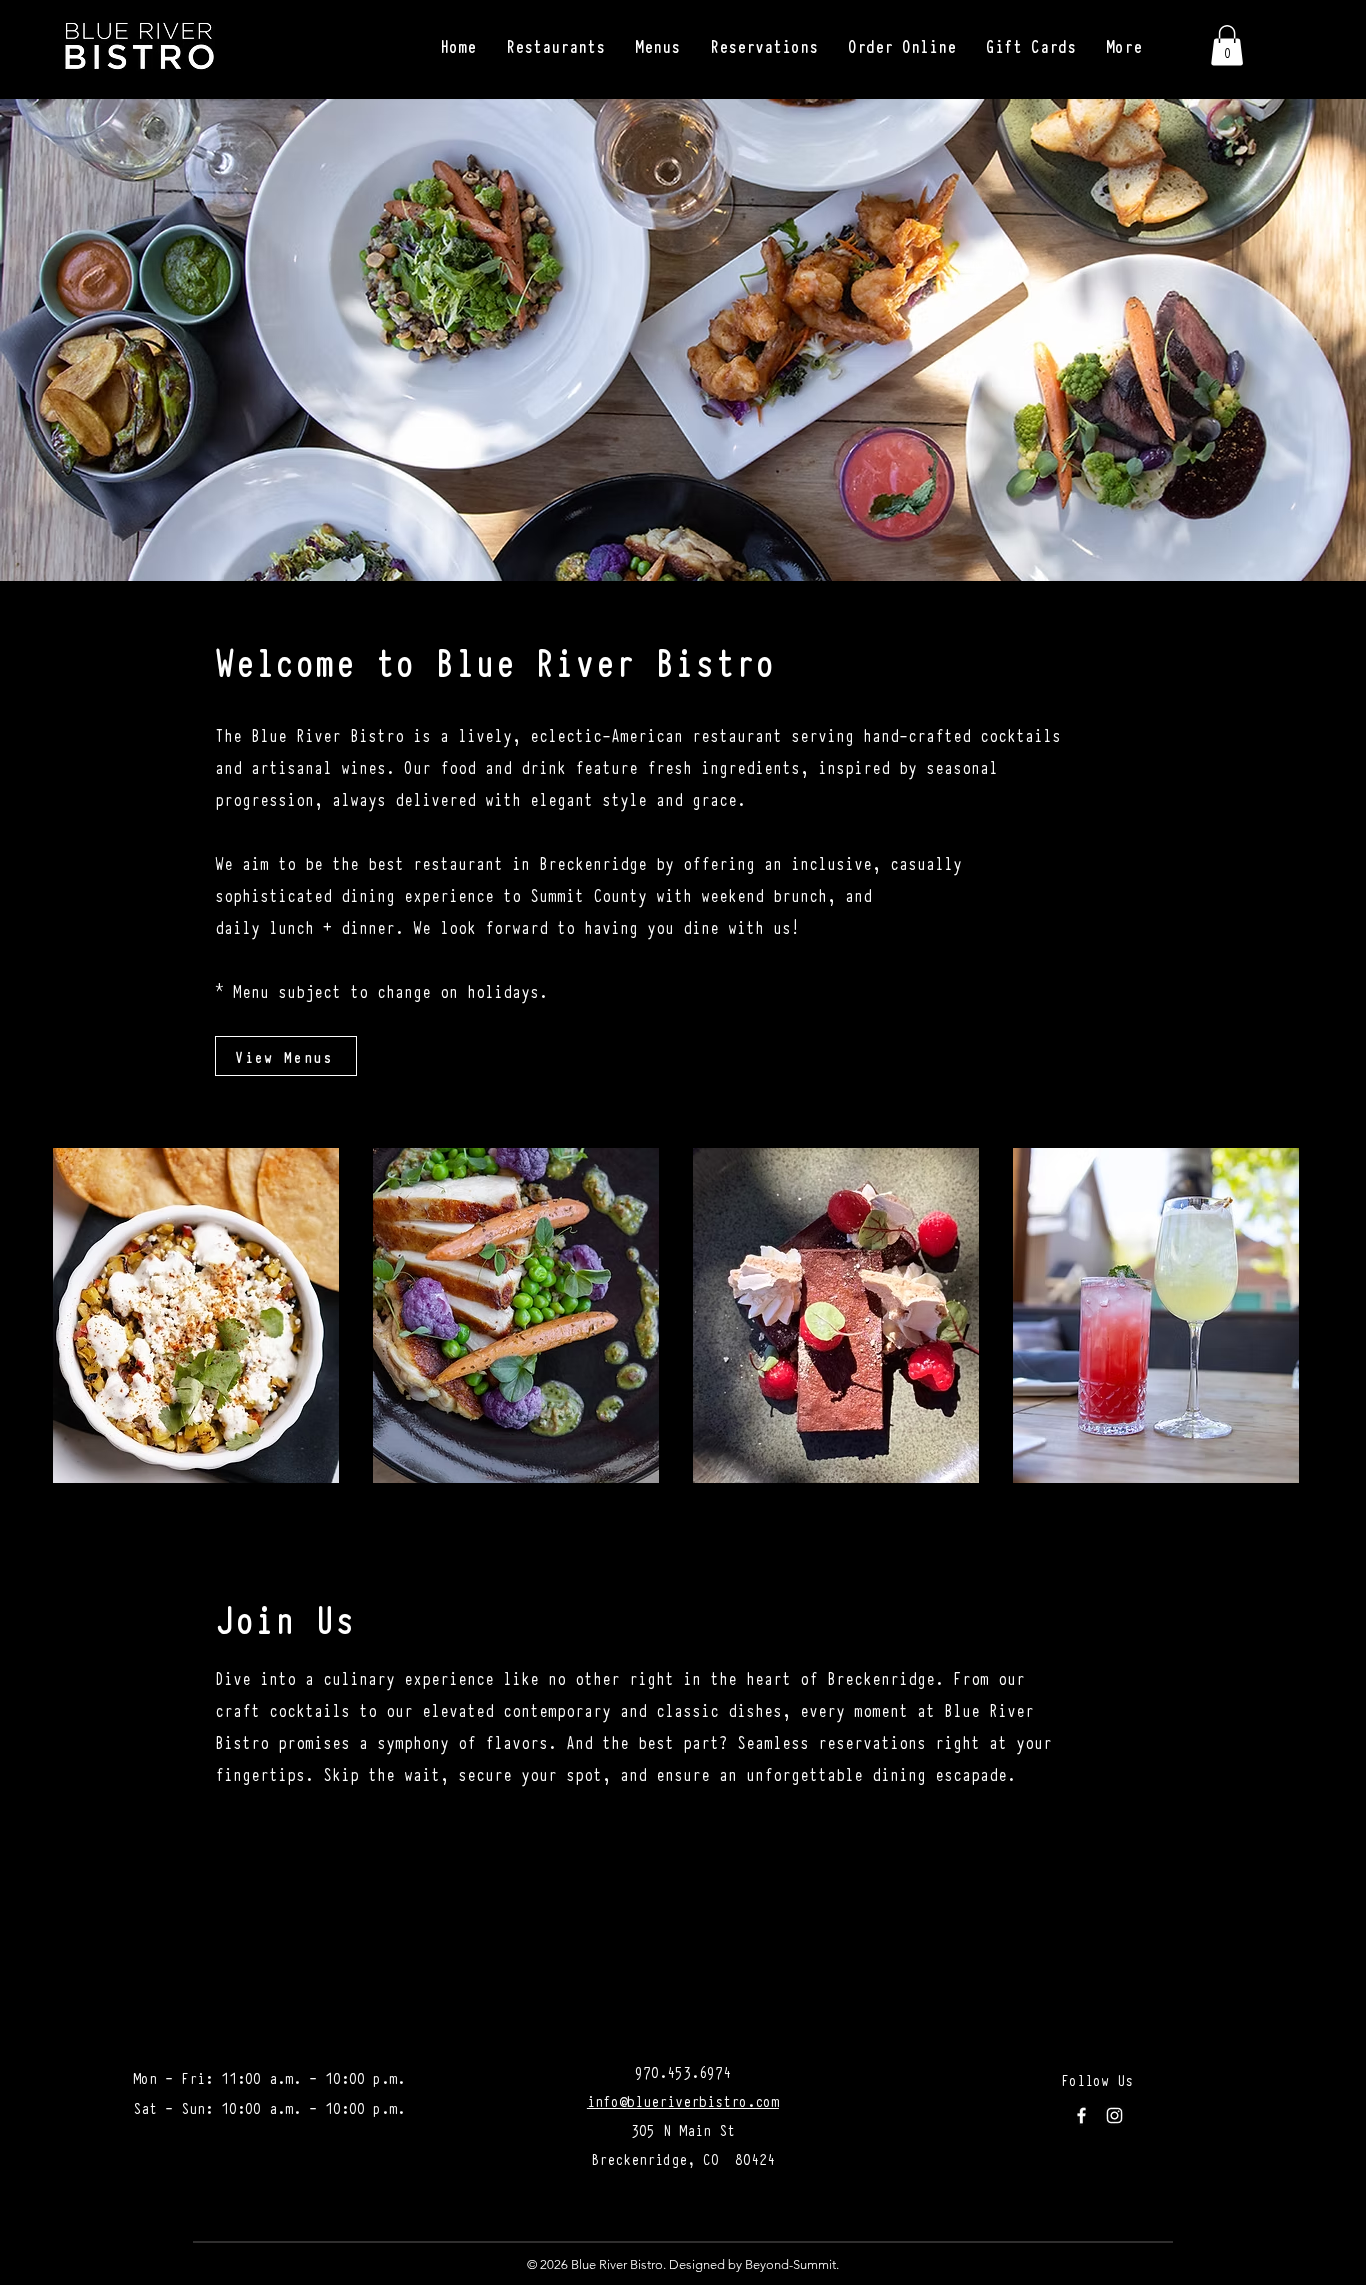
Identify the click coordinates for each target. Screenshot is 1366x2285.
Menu (251, 990)
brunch (800, 894)
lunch (291, 926)
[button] (555, 46)
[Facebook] (1081, 2115)
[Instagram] (1114, 2115)
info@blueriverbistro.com (683, 2100)
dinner (368, 926)
